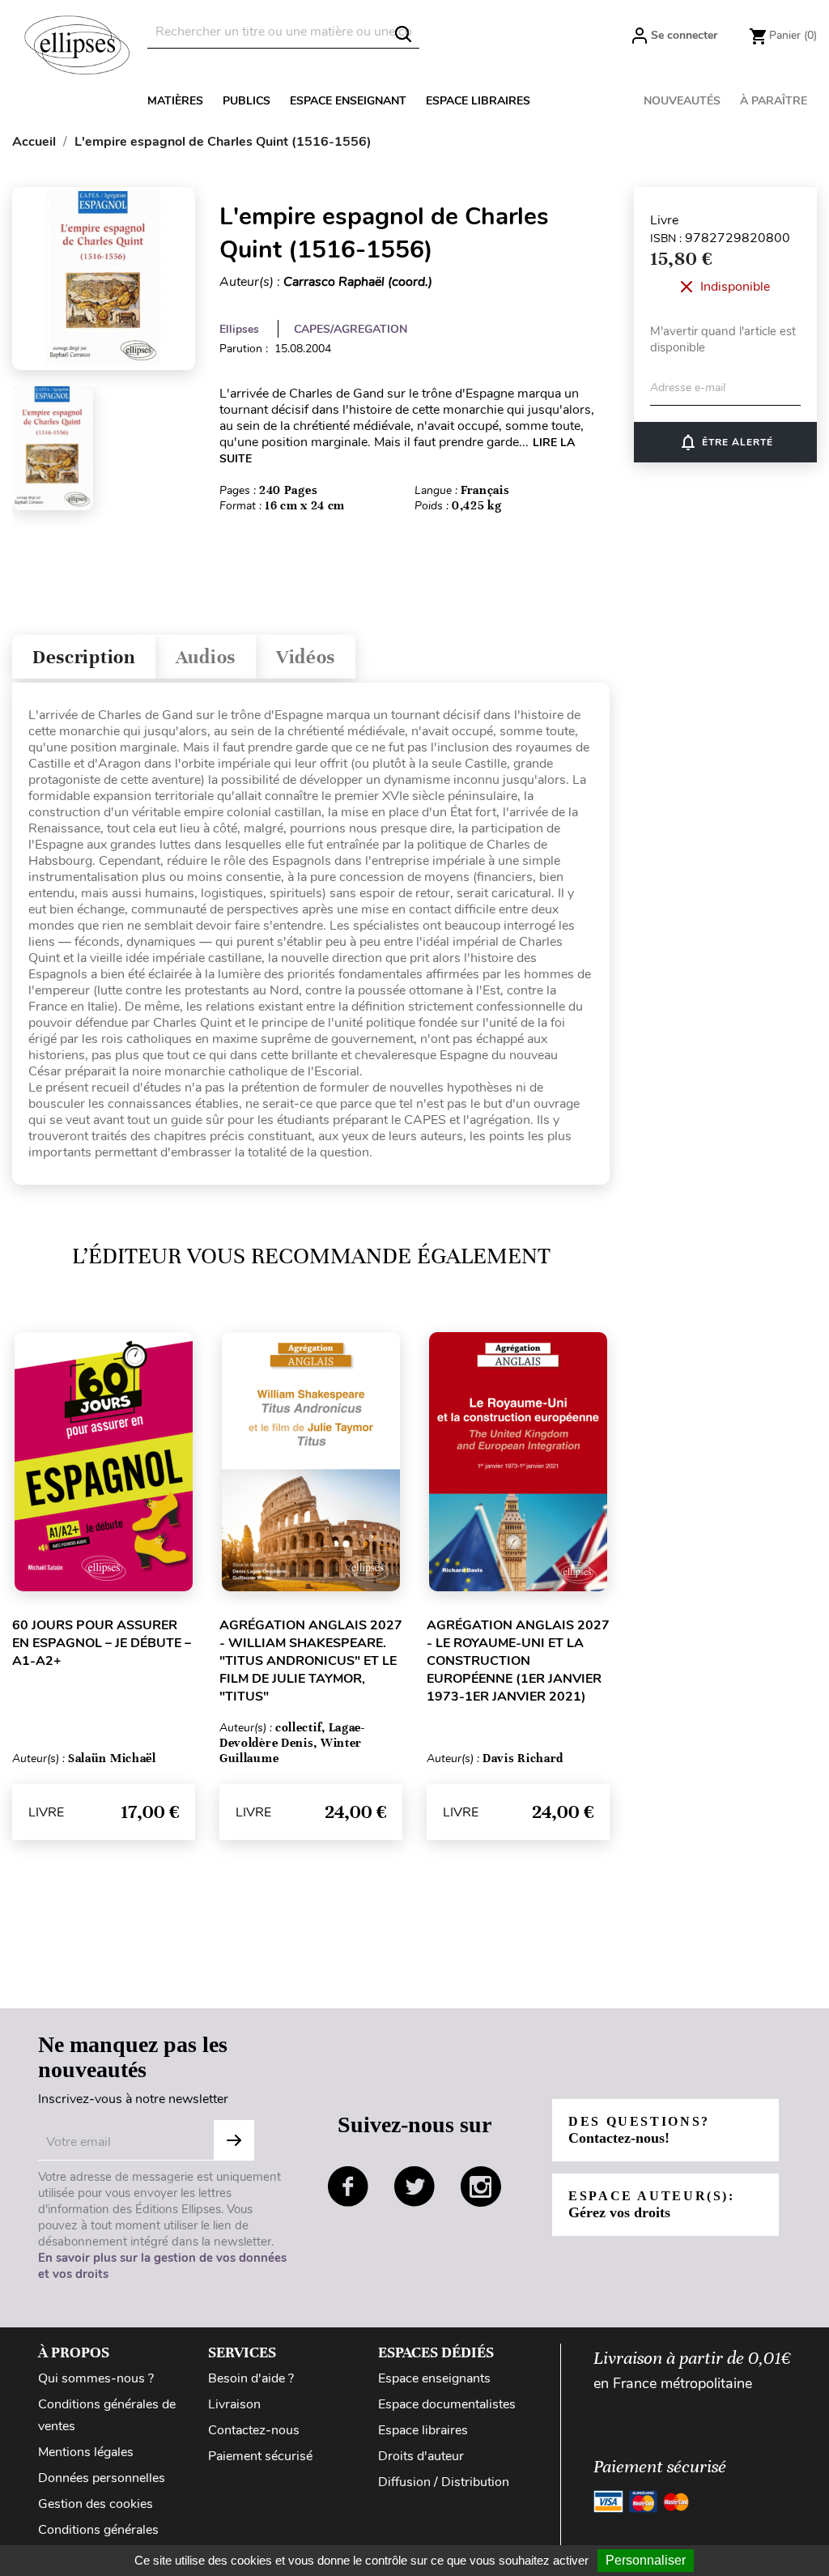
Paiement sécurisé (260, 2456)
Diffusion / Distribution (444, 2482)
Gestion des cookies (96, 2504)
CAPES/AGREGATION (351, 329)
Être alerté (726, 442)
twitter (414, 2186)
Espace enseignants (434, 2378)
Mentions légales (86, 2452)
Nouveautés (682, 101)
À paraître (774, 101)
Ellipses (239, 329)
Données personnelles (102, 2478)
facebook (348, 2186)
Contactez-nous (254, 2430)
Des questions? (639, 2130)
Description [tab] (84, 657)
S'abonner (234, 2140)
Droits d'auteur (421, 2456)
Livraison (234, 2404)
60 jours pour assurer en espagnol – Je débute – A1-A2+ (102, 1643)
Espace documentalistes (447, 2404)
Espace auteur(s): (652, 2205)
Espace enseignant (348, 101)
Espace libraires (478, 101)
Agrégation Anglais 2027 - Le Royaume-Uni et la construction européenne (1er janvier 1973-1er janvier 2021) (518, 1661)
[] (403, 34)
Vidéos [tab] (306, 657)
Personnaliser (646, 2560)
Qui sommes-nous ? (96, 2378)
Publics (247, 101)
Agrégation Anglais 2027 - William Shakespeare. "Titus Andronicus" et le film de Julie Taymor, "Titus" (311, 1661)
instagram (481, 2186)
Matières (175, 101)
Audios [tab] (206, 657)
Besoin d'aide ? (251, 2378)
